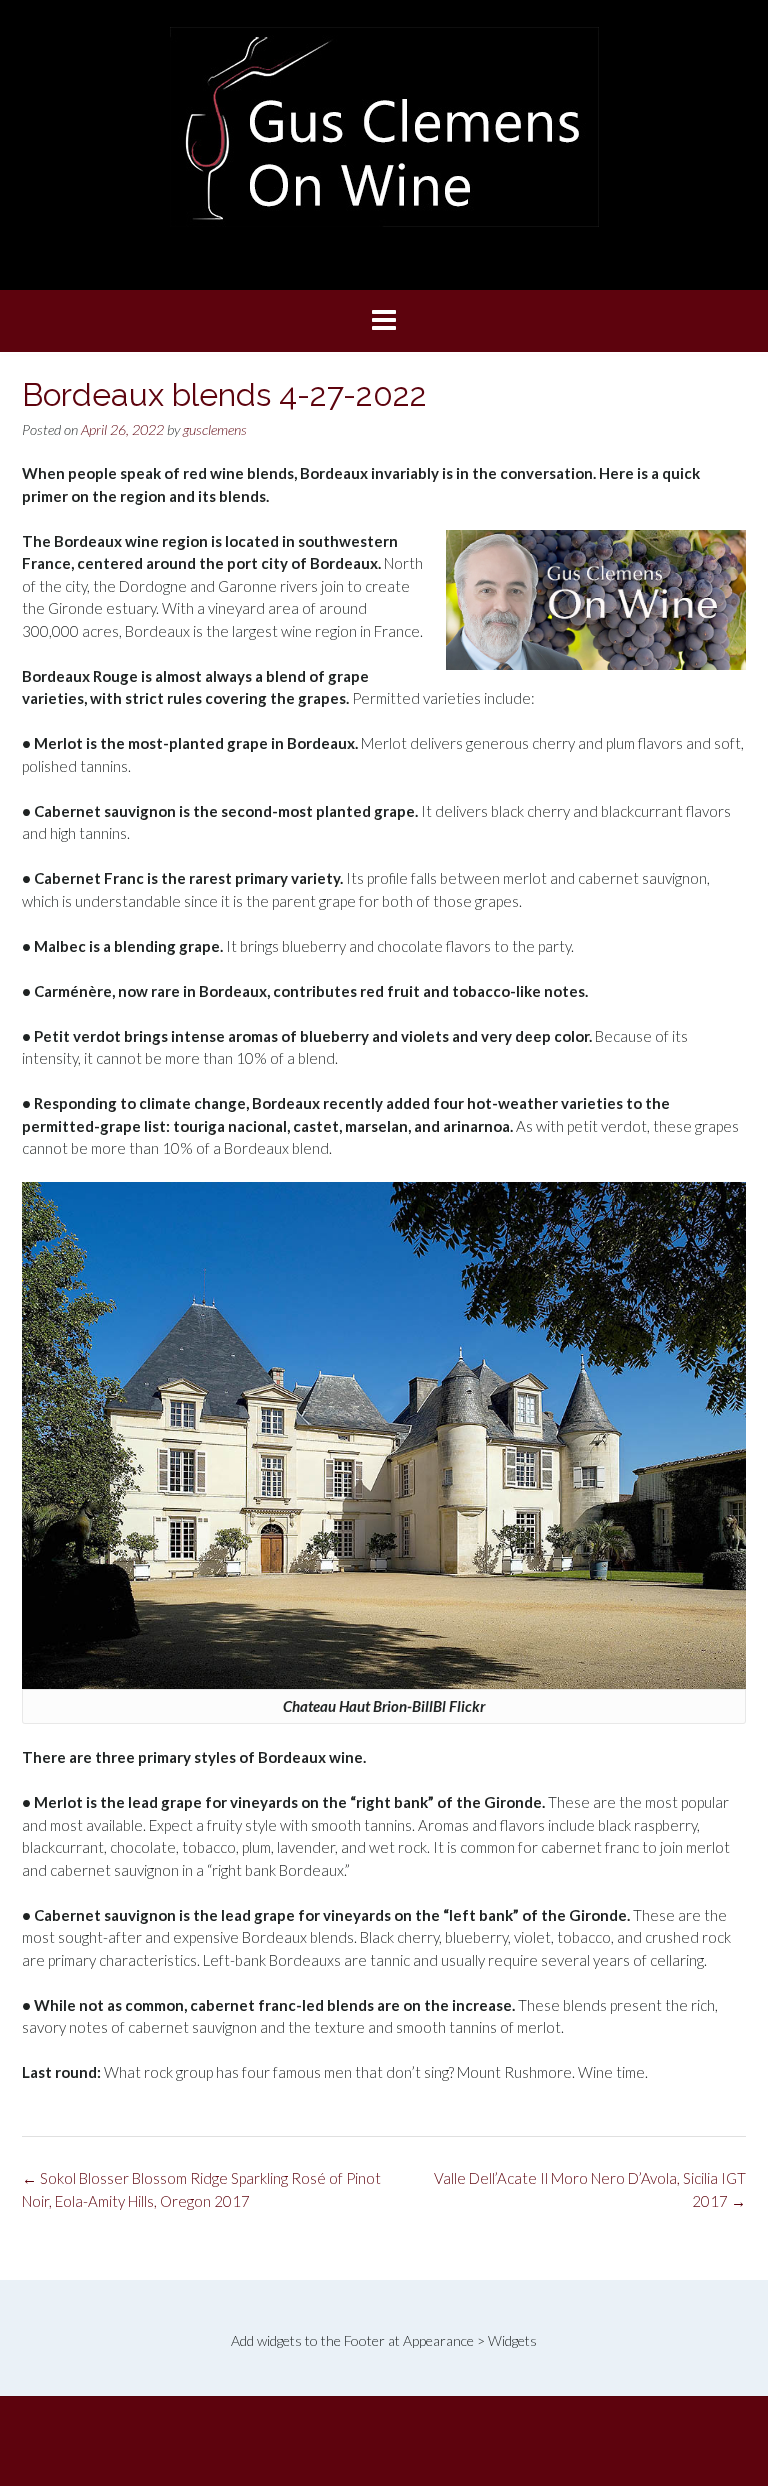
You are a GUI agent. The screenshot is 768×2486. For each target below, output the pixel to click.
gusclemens (215, 429)
